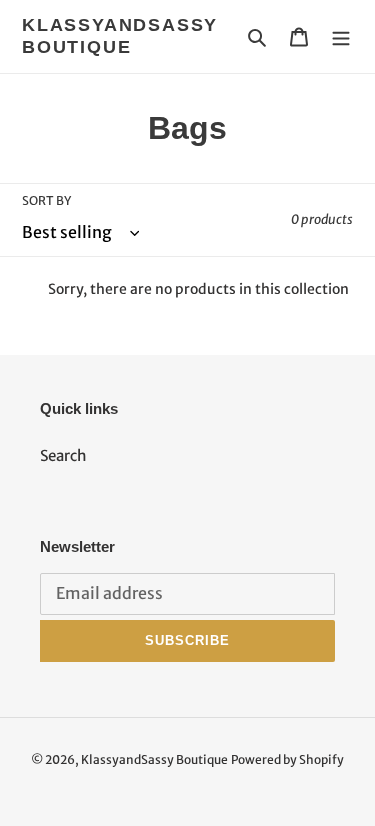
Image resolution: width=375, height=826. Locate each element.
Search (63, 455)
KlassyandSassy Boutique (120, 36)
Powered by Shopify (287, 759)
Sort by (46, 200)
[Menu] (341, 36)
